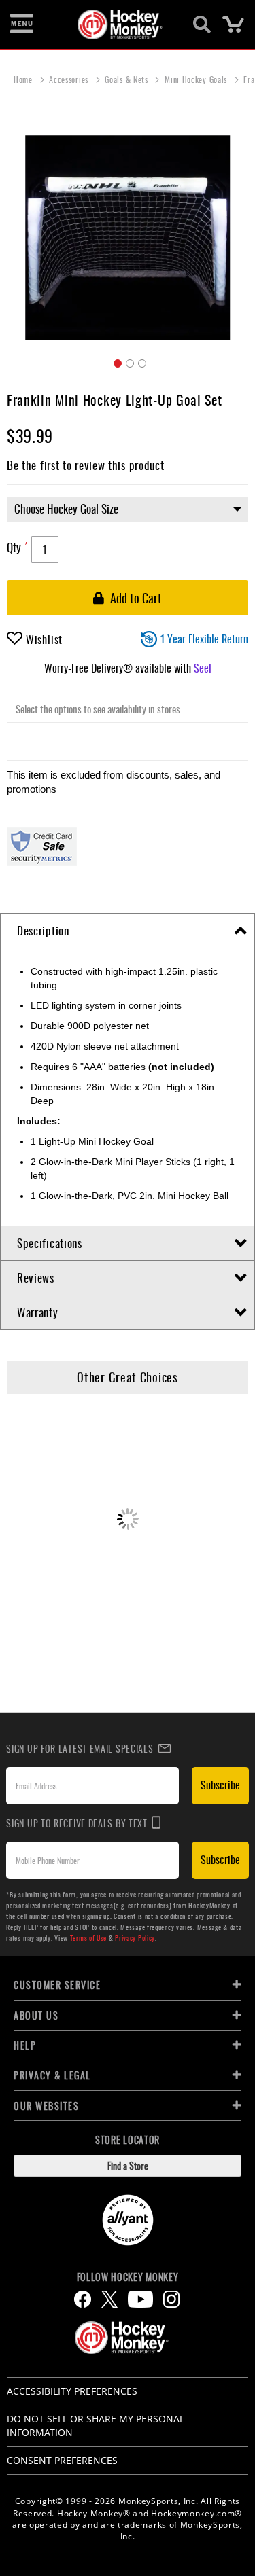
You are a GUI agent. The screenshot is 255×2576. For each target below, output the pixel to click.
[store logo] (120, 24)
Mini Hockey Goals (197, 79)
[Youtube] (140, 2299)
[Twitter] (109, 2299)
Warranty (38, 1312)
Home (24, 79)
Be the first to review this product (86, 465)
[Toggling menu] (22, 24)
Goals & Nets (128, 79)
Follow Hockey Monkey (128, 2277)
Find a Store (128, 2165)
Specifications (50, 1243)
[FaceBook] (83, 2299)
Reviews (36, 1277)
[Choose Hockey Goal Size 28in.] (128, 516)
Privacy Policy (135, 1938)
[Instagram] (171, 2299)
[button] (116, 361)
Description (43, 930)
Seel (203, 668)
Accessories (70, 79)
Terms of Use (88, 1938)
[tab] (128, 931)
